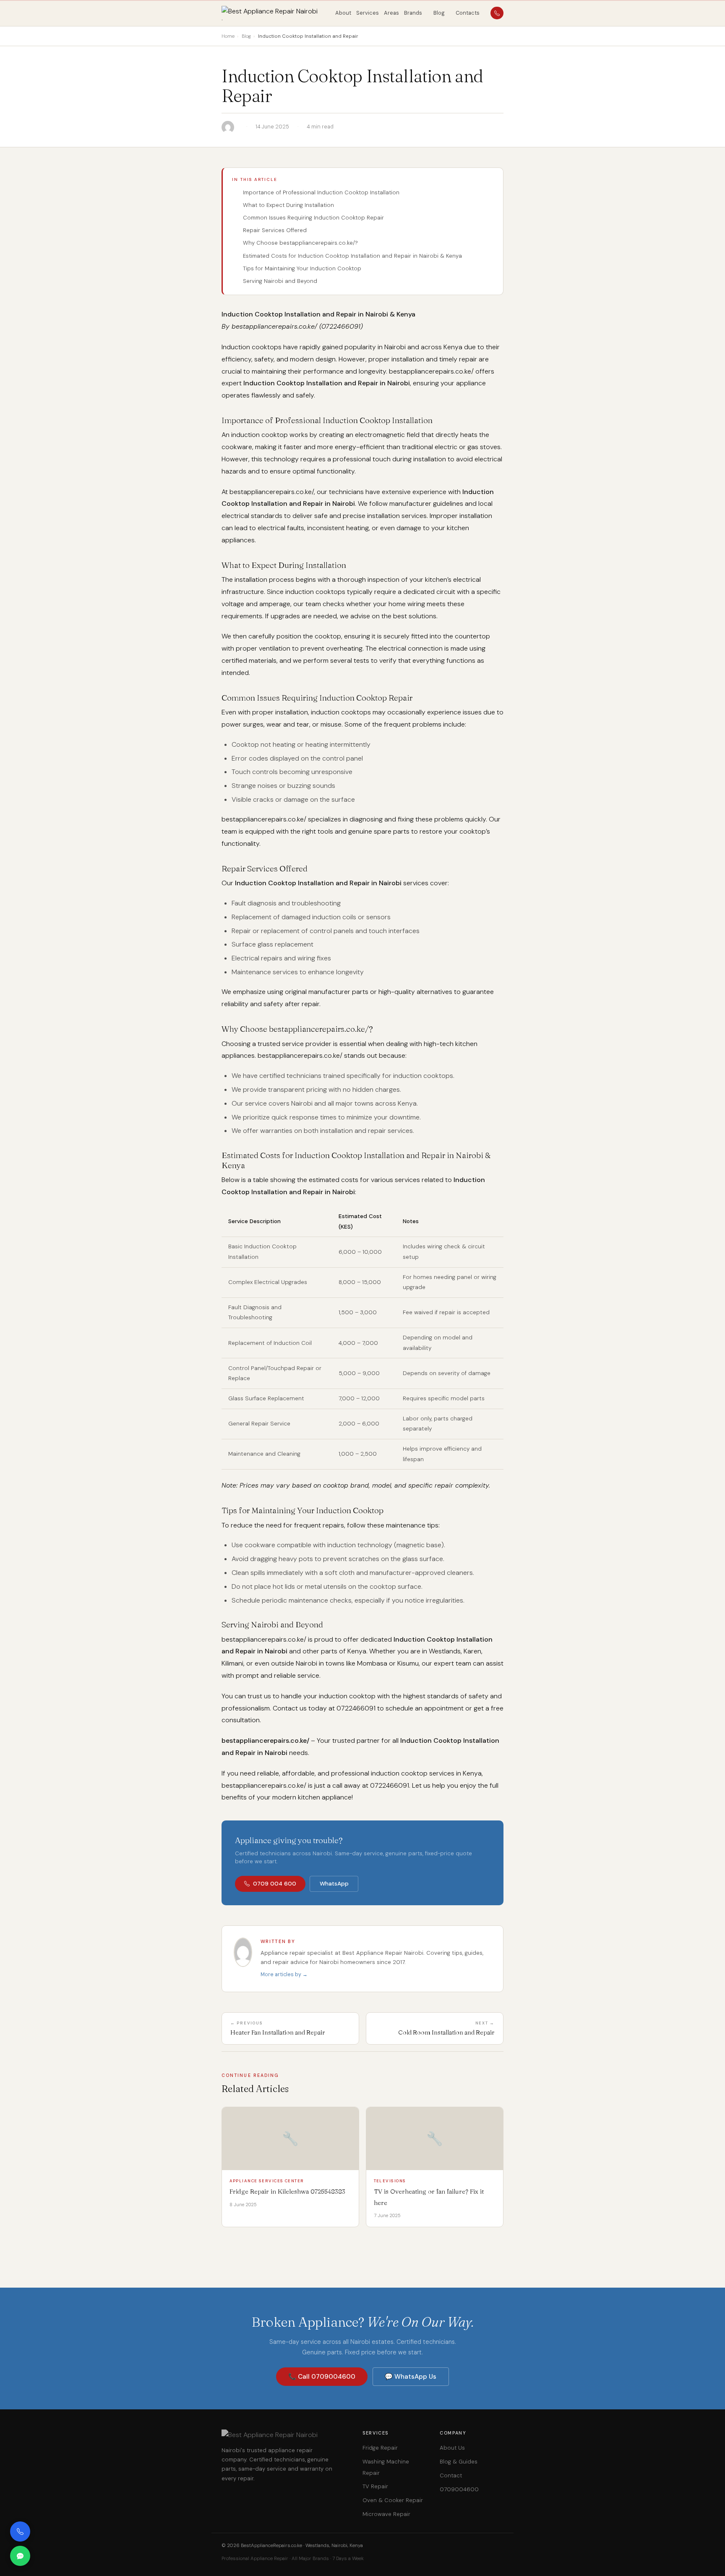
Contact (451, 2475)
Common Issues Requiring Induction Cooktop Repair (313, 218)
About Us (452, 2448)
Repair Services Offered (275, 230)
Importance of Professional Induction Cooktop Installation (321, 192)
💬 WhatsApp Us (411, 2377)
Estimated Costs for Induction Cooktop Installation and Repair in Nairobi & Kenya (352, 256)
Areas (391, 13)
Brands (413, 13)
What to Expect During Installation (288, 205)
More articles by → (284, 1974)
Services (368, 13)
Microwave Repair (386, 2514)
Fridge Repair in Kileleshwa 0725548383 (287, 2191)
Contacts (468, 13)
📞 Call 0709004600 (322, 2377)
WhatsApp (334, 1884)
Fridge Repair (380, 2448)
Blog (439, 13)
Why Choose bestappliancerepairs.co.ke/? (300, 243)
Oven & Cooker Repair (393, 2500)
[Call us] (20, 2532)
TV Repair (375, 2486)
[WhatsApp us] (20, 2556)
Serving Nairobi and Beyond (280, 281)
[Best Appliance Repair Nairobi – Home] (275, 13)
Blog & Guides (459, 2462)
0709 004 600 (275, 1884)
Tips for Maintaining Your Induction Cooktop (302, 268)
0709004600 (459, 2489)
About (343, 13)
